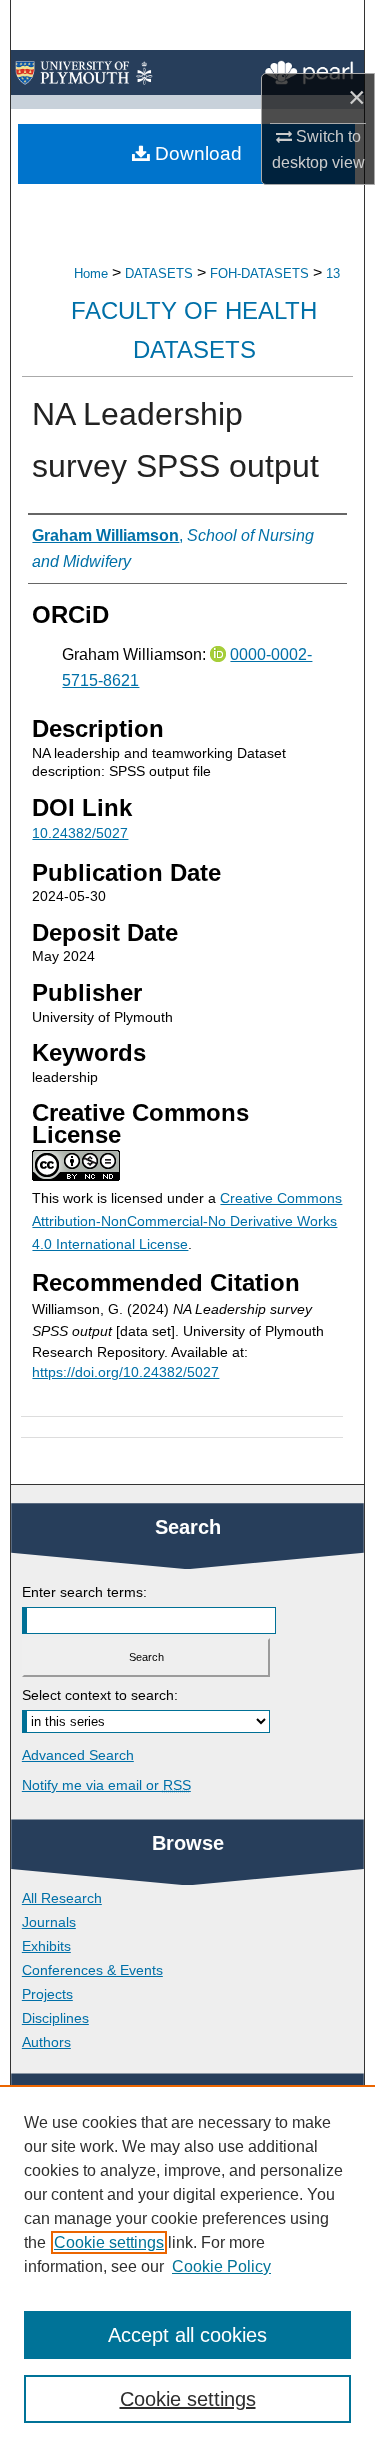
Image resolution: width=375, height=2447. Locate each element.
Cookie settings (109, 2242)
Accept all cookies (187, 2335)
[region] (187, 2266)
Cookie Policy (221, 2266)
